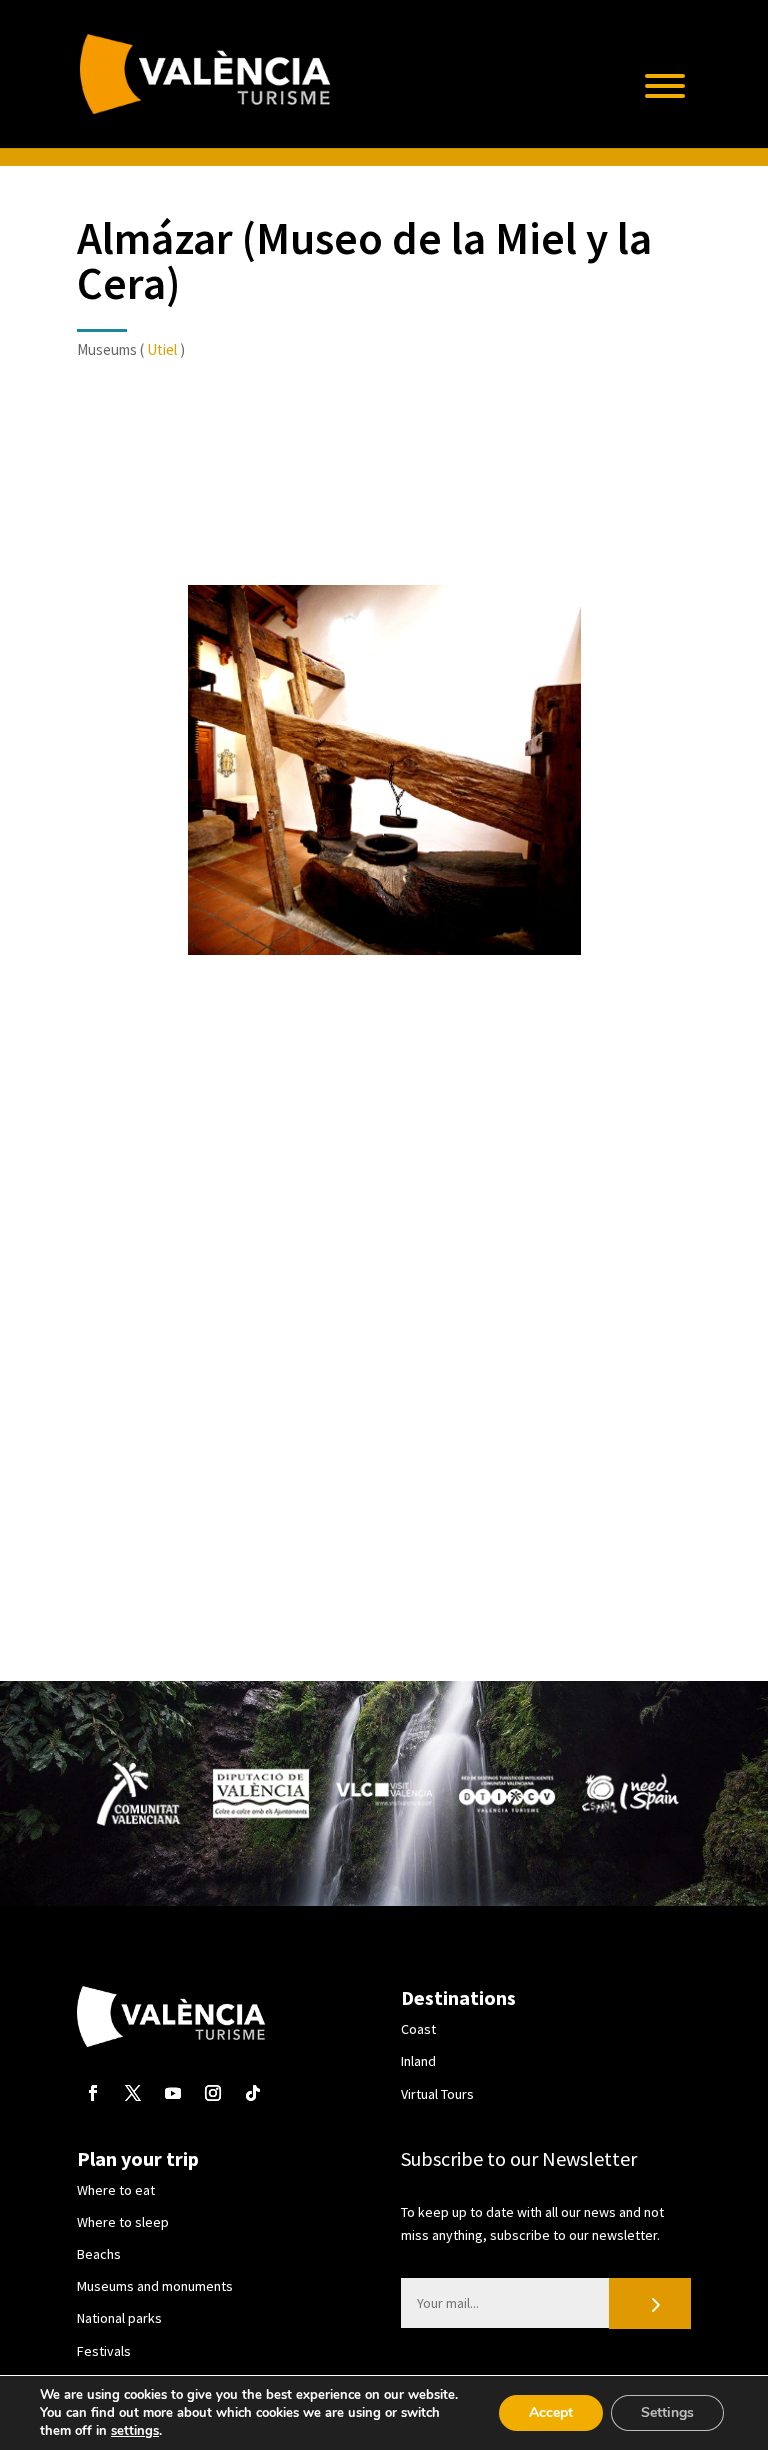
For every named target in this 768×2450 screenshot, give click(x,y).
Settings (667, 2412)
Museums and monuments (155, 2286)
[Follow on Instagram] (213, 2093)
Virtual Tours (437, 2094)
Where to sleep (123, 2222)
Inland (418, 2061)
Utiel (162, 349)
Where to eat (116, 2190)
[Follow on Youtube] (173, 2093)
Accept (551, 2412)
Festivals (104, 2351)
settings (135, 2431)
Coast (418, 2029)
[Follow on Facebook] (93, 2093)
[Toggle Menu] (665, 86)
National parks (119, 2318)
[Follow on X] (133, 2093)
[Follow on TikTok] (253, 2093)
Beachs (99, 2254)
